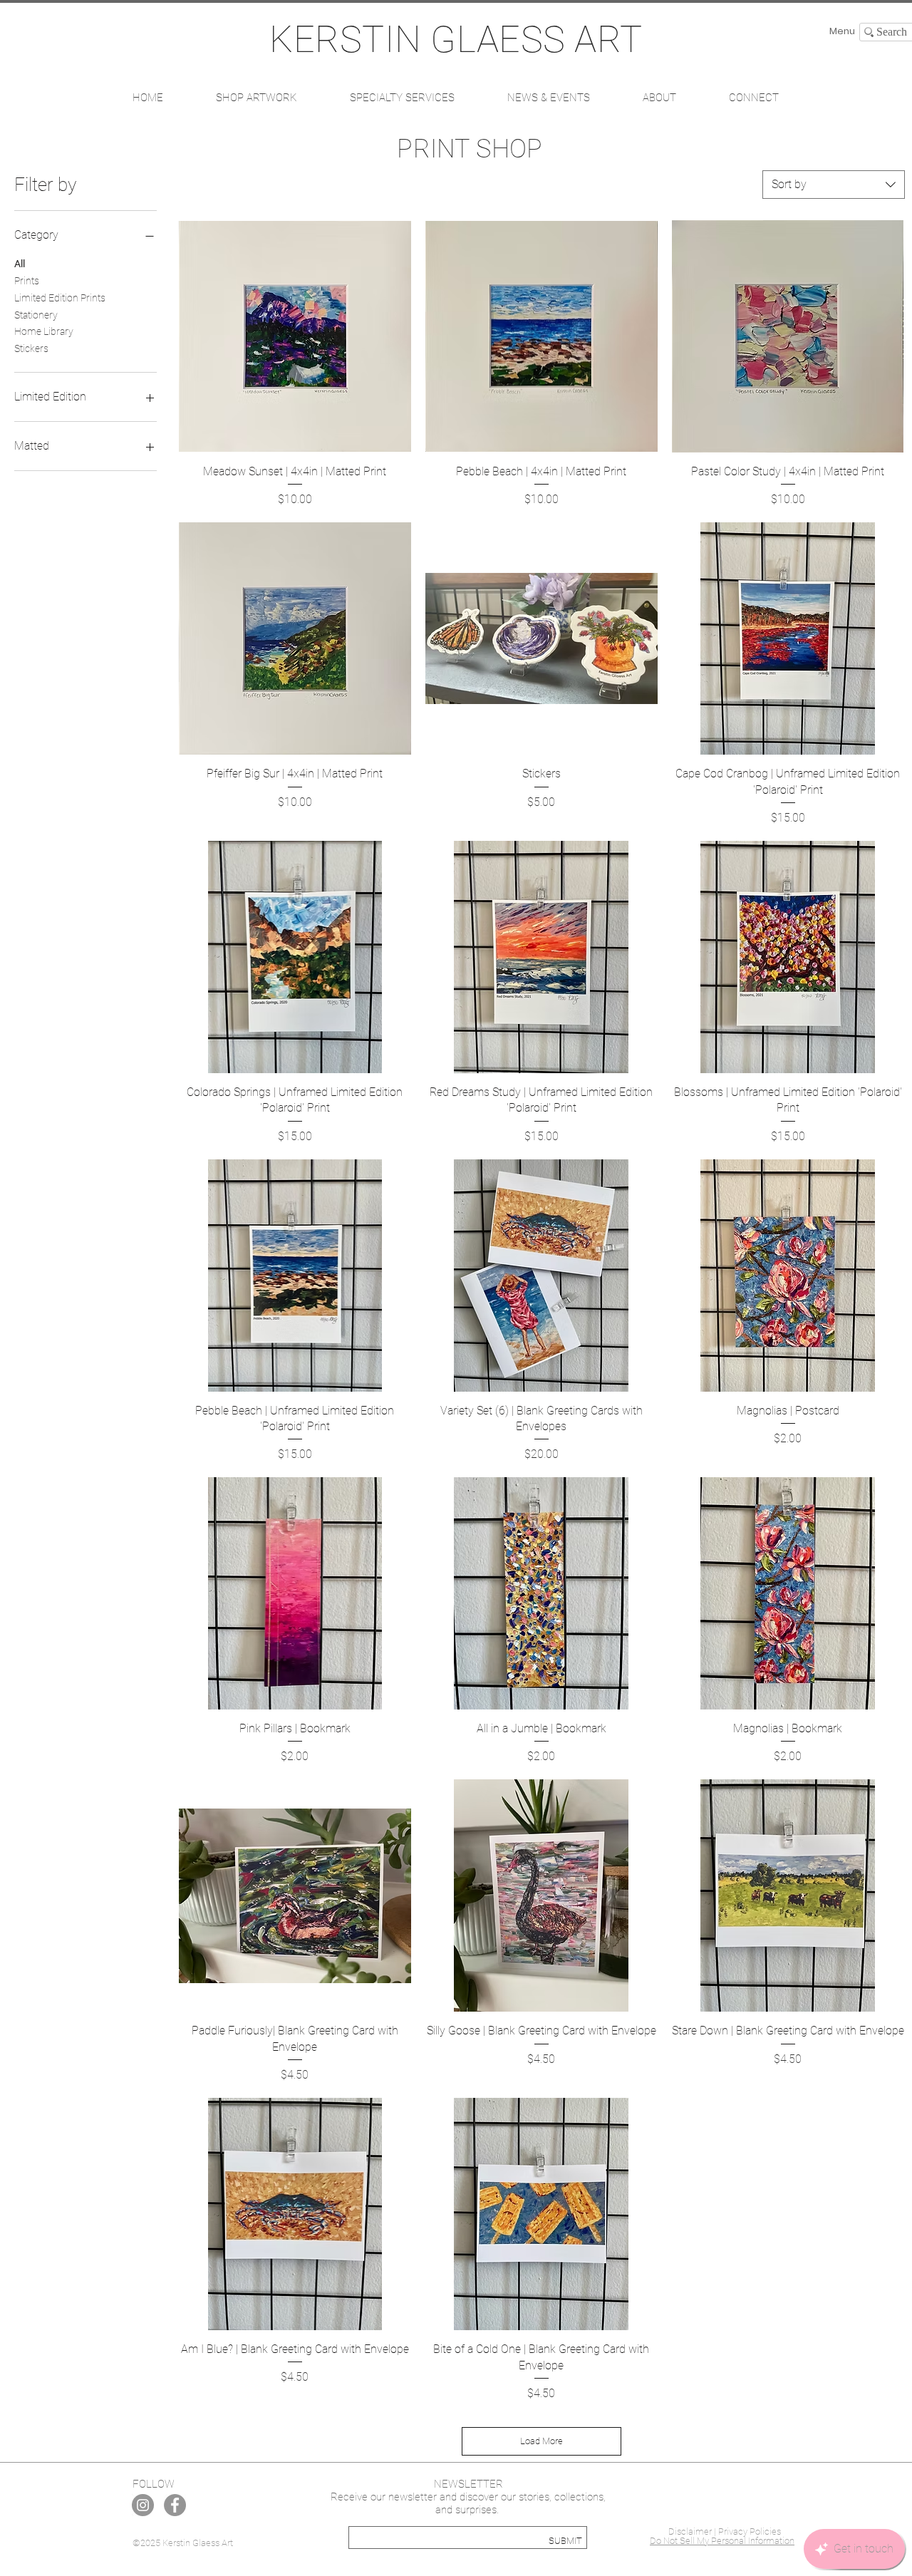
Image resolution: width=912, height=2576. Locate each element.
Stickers (31, 348)
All (20, 264)
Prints (27, 281)
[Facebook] (175, 2505)
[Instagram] (143, 2505)
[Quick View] (295, 336)
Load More (541, 2441)
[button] (256, 98)
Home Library (44, 331)
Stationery (36, 315)
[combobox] (834, 185)
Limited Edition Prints (60, 298)
